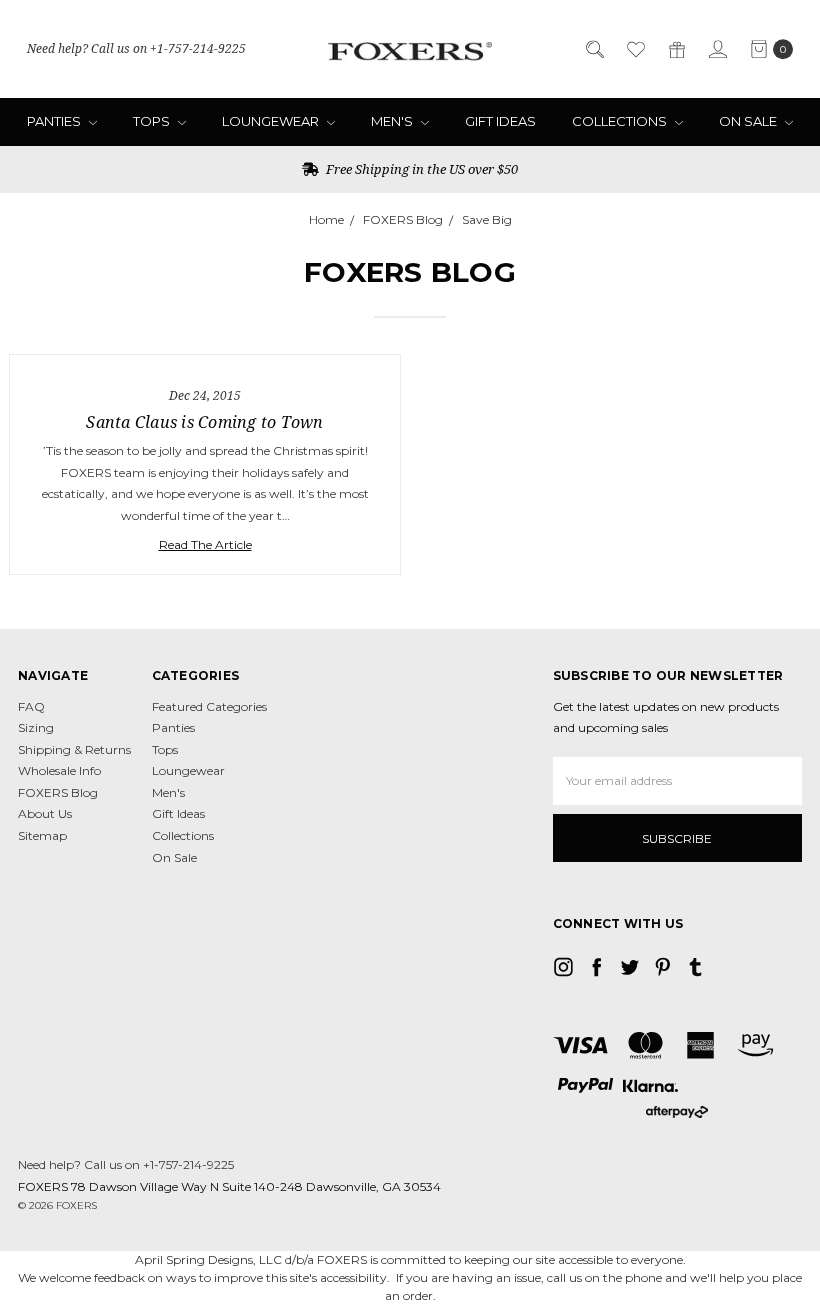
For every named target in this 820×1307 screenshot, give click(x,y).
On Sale (749, 121)
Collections (621, 121)
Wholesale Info (59, 770)
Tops (153, 121)
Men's (393, 121)
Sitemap (42, 835)
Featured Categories (209, 706)
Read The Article (205, 544)
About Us (45, 813)
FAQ (31, 706)
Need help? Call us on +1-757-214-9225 (136, 48)
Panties (55, 121)
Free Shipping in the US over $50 (420, 169)
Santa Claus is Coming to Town (204, 422)
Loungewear (272, 121)
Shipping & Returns (74, 749)
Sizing (36, 727)
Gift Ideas (500, 121)
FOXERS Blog (58, 792)
